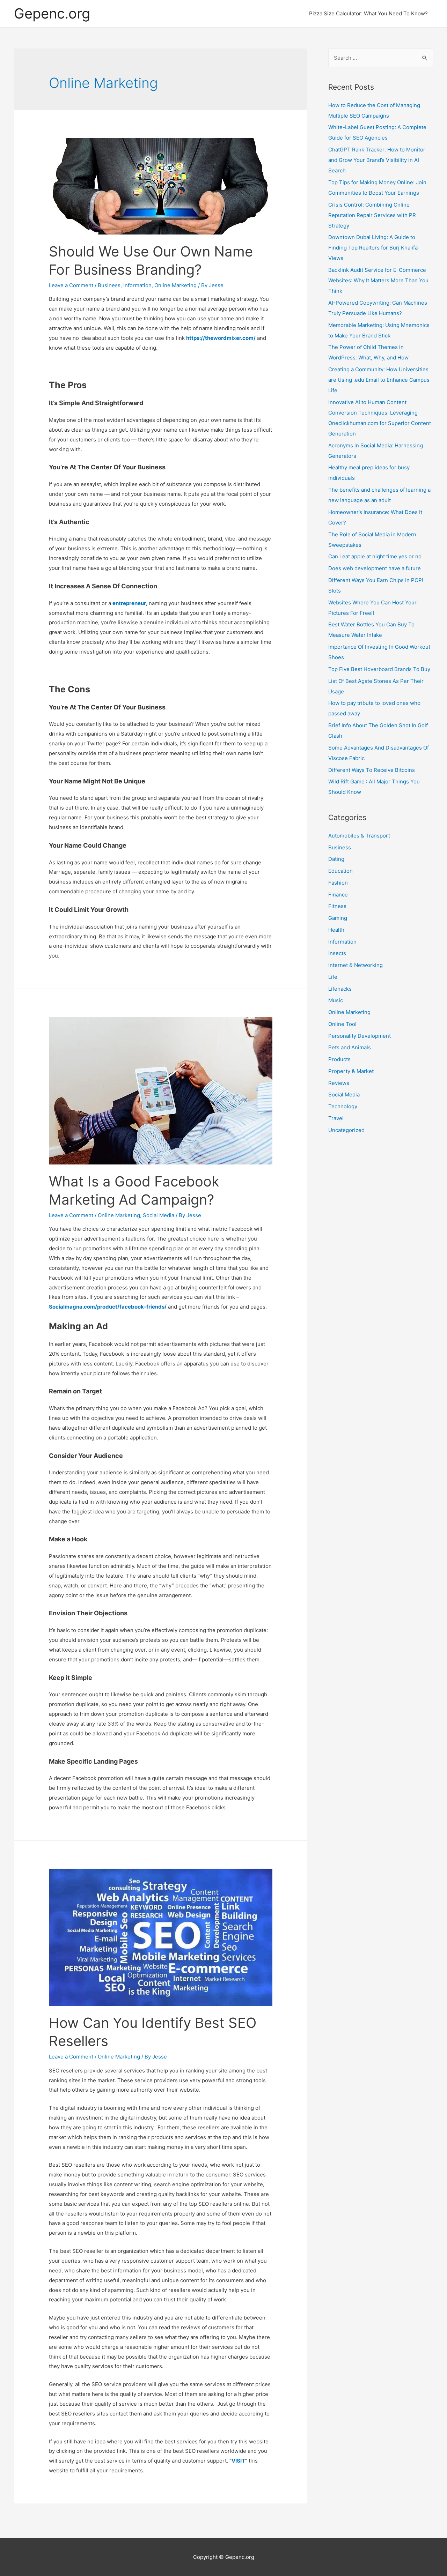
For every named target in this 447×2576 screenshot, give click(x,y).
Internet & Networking (356, 965)
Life (333, 977)
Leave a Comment (71, 285)
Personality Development (360, 1036)
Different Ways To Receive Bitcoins (372, 770)
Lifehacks (340, 989)
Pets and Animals (350, 1047)
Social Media (159, 1215)
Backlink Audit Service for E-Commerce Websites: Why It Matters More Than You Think (378, 280)
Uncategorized (346, 1130)
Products (339, 1059)
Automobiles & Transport (359, 836)
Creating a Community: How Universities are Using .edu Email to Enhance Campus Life (379, 380)
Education (340, 871)
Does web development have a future (375, 568)
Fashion (338, 883)
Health (336, 930)
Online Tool (342, 1024)
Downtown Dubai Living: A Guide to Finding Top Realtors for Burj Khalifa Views (373, 248)
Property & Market (351, 1071)
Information (137, 285)
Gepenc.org (52, 13)
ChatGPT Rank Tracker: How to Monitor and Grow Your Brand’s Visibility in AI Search (377, 160)
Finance (338, 895)
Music (336, 1000)
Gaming (338, 918)
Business (109, 285)
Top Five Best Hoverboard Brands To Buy (379, 669)
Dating (336, 859)
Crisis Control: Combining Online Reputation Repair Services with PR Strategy (372, 215)
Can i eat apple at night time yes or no (375, 556)
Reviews (339, 1083)
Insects (337, 953)
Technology (343, 1106)
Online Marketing (175, 285)
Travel (336, 1118)
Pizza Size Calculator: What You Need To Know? (368, 13)
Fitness (337, 906)
